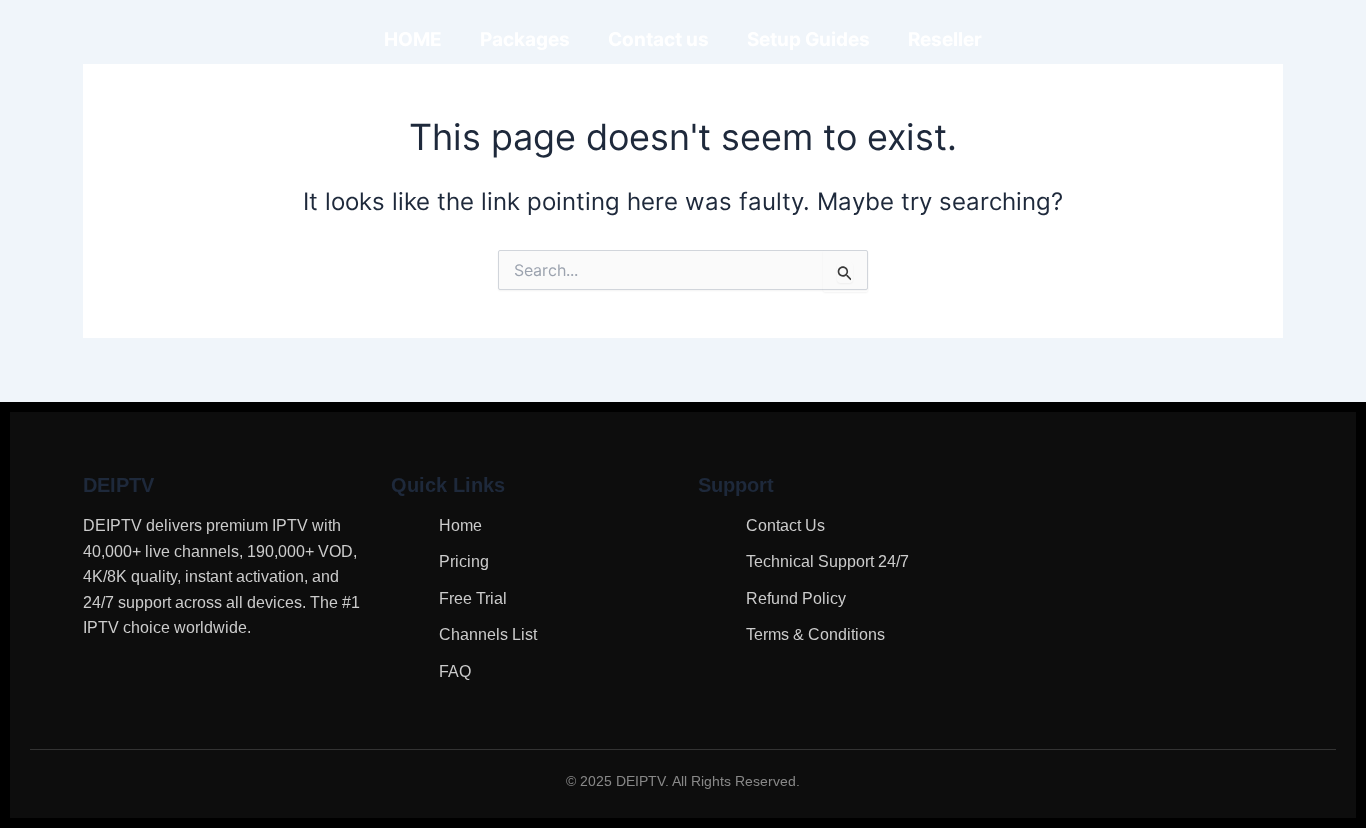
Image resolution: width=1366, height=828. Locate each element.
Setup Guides (808, 39)
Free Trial (473, 598)
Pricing (464, 561)
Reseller (945, 39)
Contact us (658, 39)
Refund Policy (796, 598)
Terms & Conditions (815, 634)
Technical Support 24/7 (827, 561)
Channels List (488, 634)
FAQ (455, 671)
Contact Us (785, 525)
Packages (525, 39)
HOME (413, 39)
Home (460, 525)
